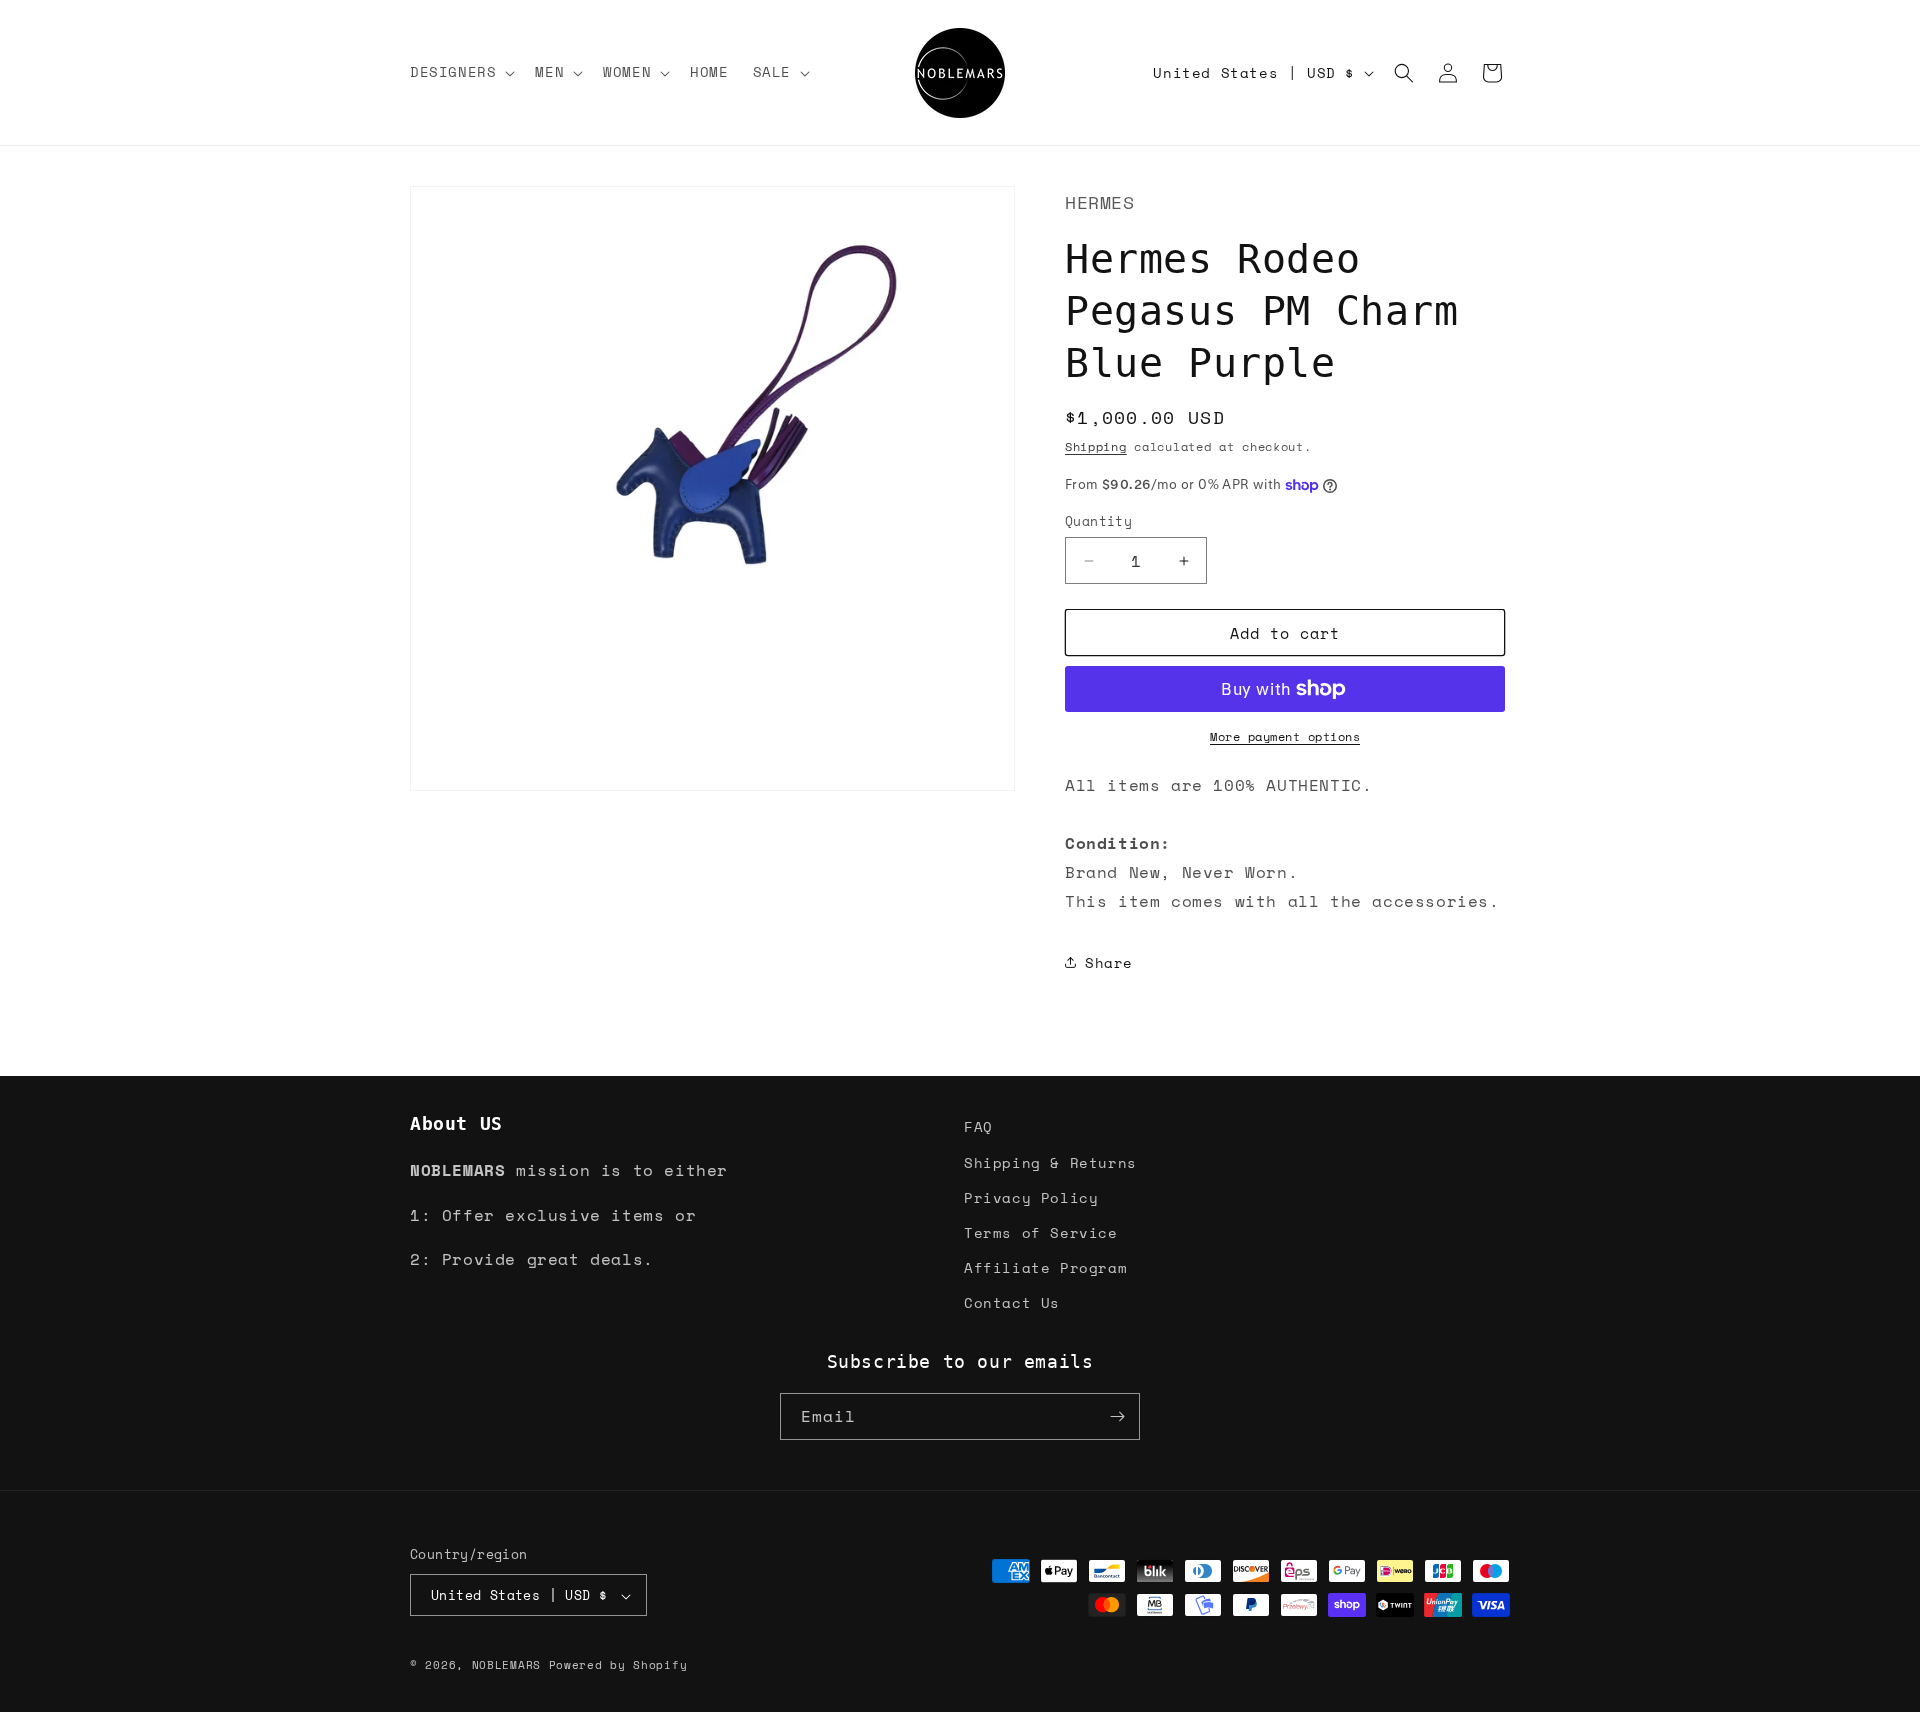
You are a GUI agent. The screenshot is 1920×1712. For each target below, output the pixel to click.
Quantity (1098, 521)
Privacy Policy (1031, 1196)
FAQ (978, 1126)
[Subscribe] (1117, 1416)
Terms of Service (1041, 1231)
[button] (460, 72)
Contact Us (1012, 1302)
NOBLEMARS (506, 1666)
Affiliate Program (1045, 1266)
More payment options (1285, 736)
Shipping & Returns (1050, 1161)
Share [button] (1109, 962)
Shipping (1096, 446)
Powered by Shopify (618, 1666)
